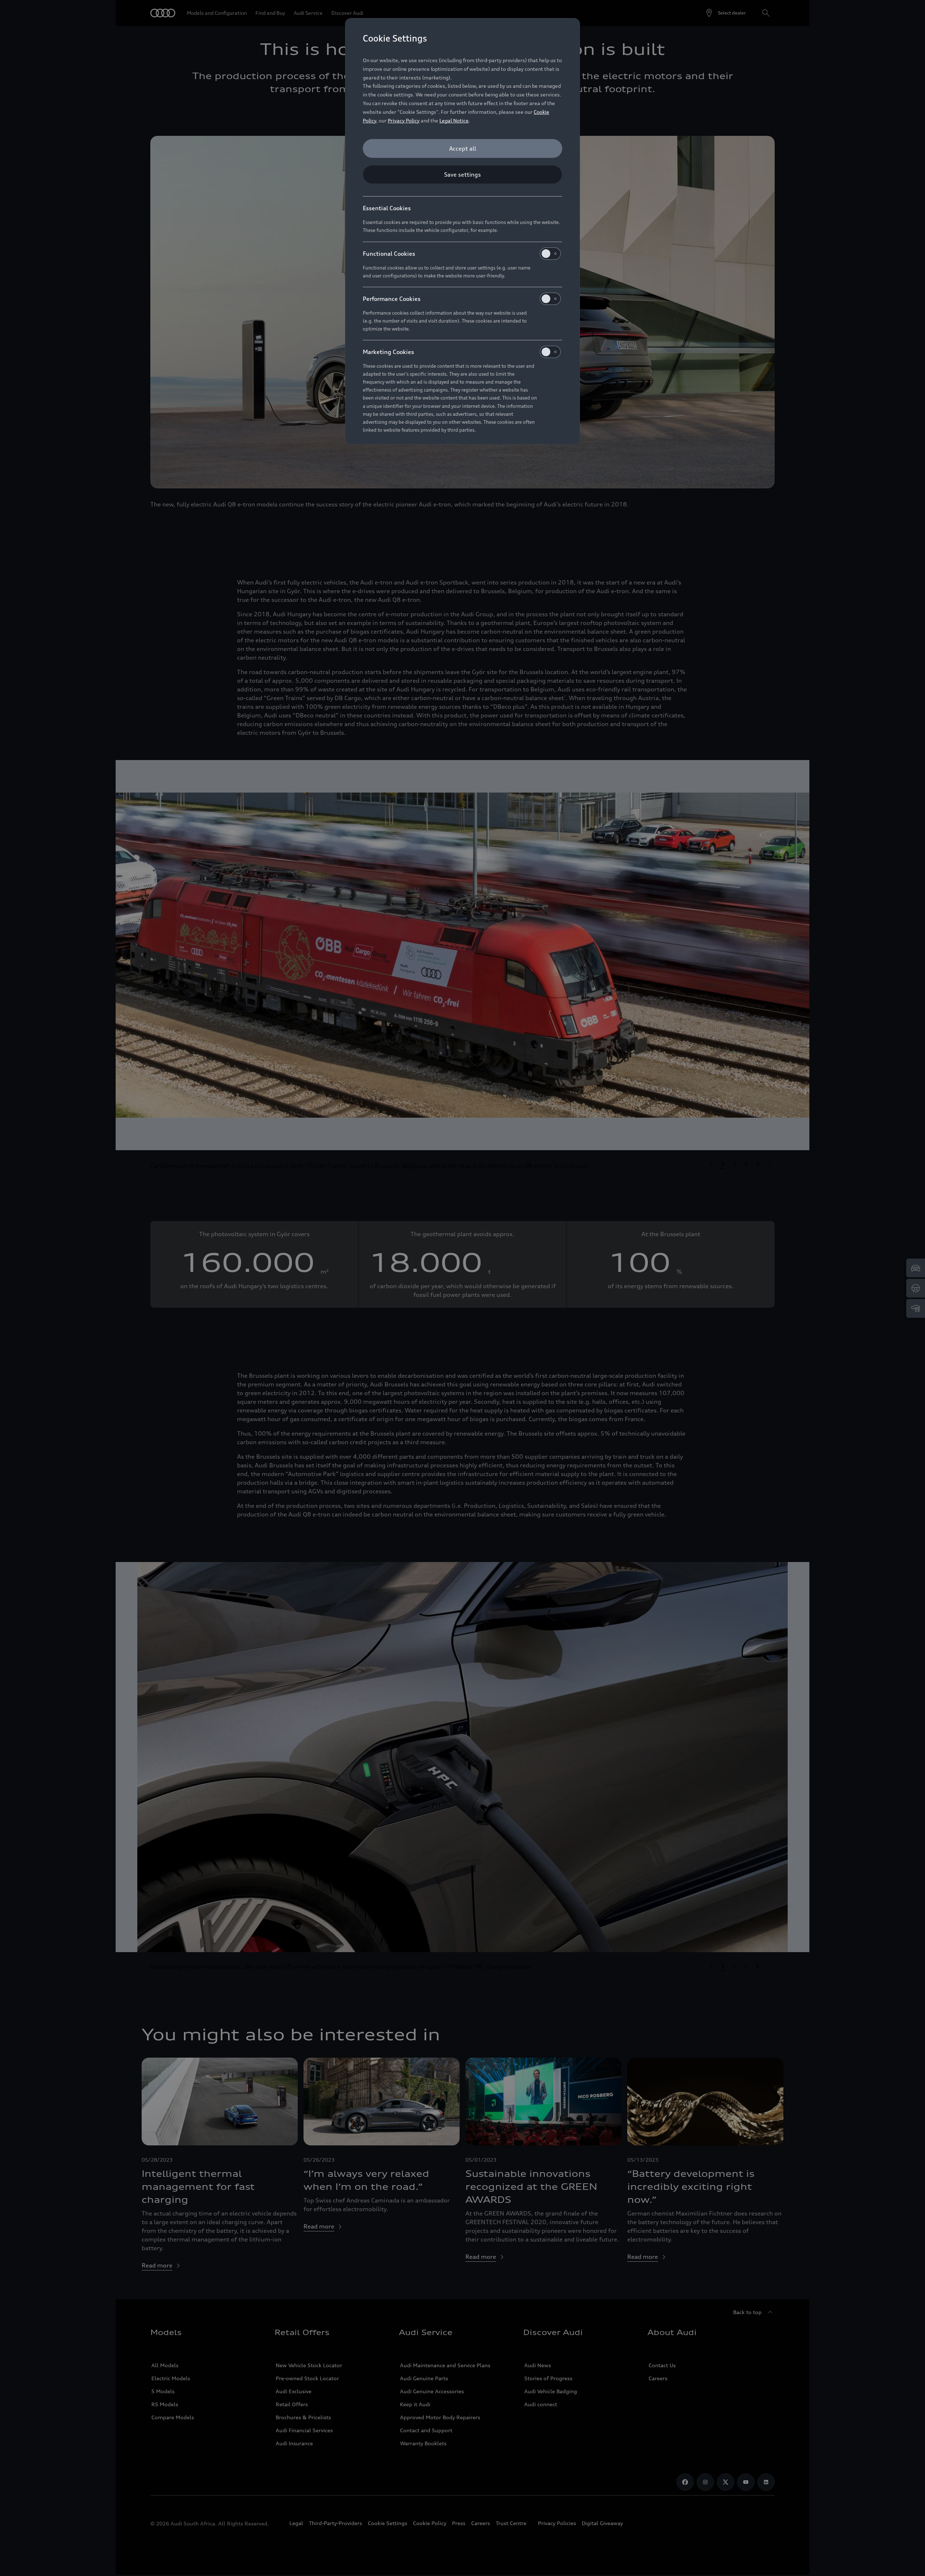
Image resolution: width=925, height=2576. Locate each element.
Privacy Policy (404, 120)
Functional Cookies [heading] (389, 254)
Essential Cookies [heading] (387, 208)
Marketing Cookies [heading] (388, 352)
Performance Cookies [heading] (392, 299)
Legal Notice (454, 120)
